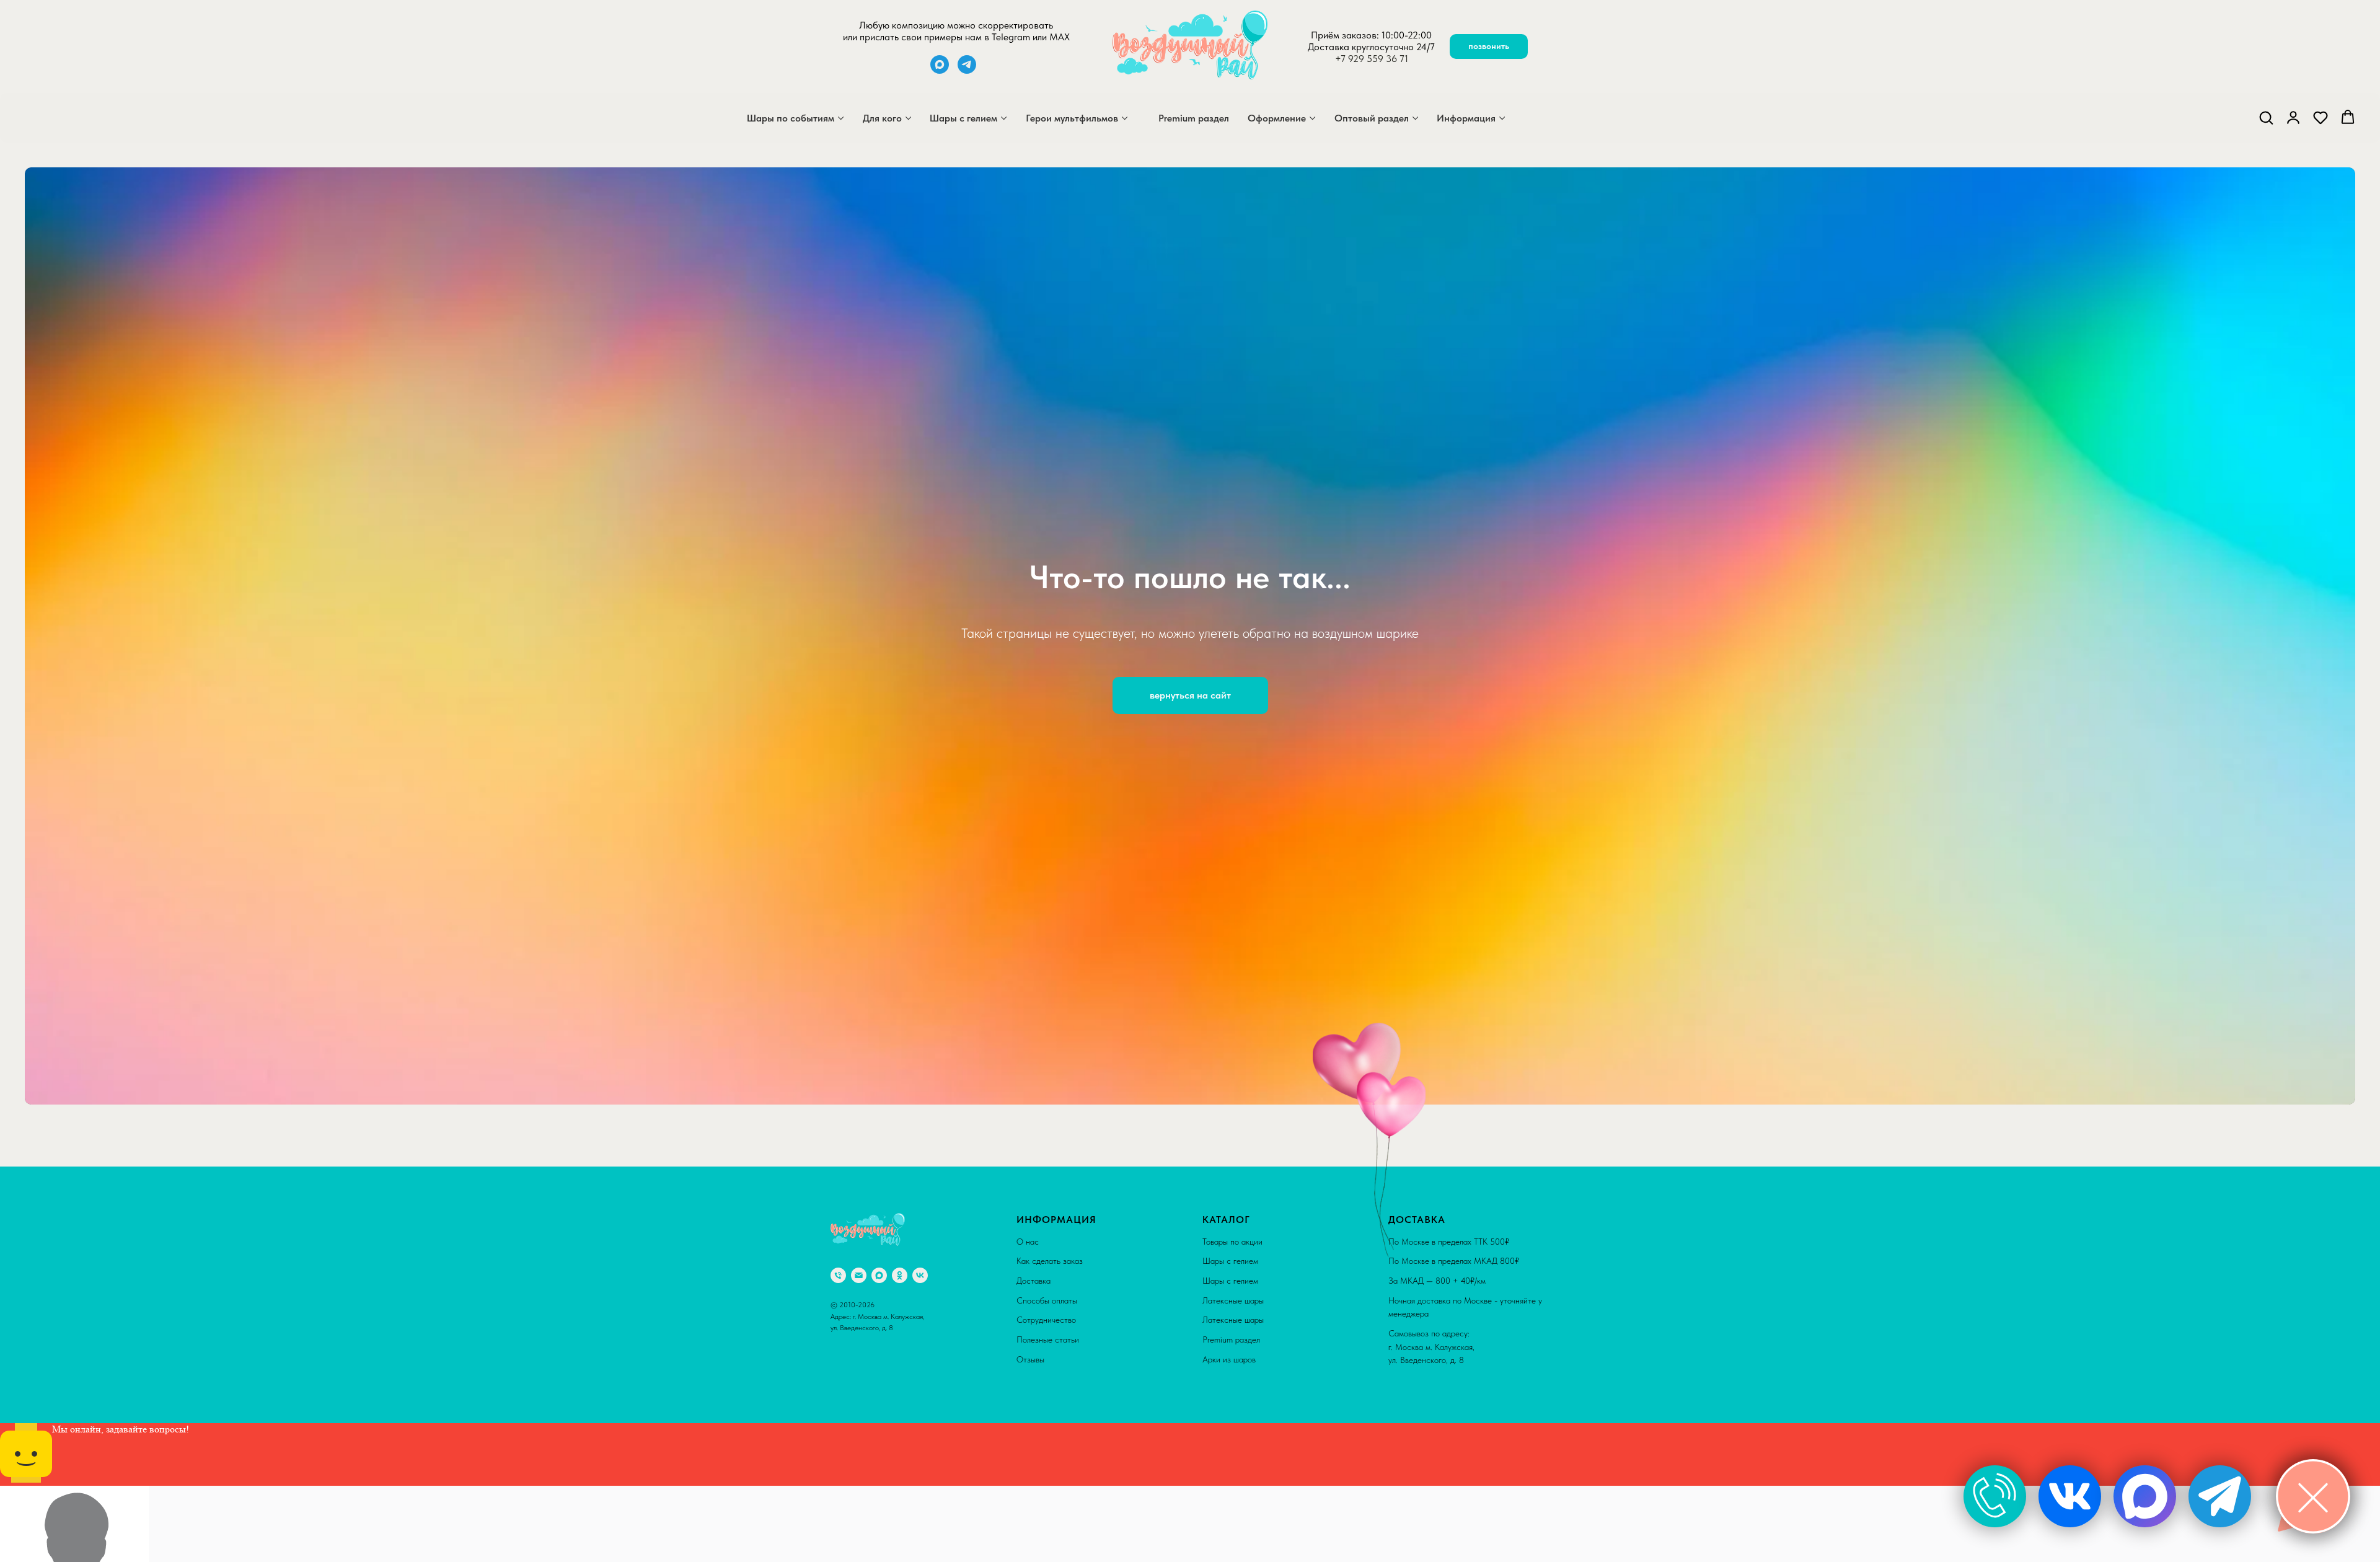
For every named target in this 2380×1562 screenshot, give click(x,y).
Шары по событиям (791, 118)
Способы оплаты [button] (1047, 1300)
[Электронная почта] (859, 1275)
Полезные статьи (1048, 1339)
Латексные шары (1233, 1300)
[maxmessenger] (940, 70)
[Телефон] (838, 1275)
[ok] (900, 1275)
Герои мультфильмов (1072, 118)
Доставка (1034, 1281)
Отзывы (1030, 1359)
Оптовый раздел (1372, 118)
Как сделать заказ (1050, 1261)
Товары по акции (1232, 1242)
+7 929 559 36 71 (1372, 59)
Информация (1466, 118)
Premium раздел (1194, 118)
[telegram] (967, 70)
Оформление (1277, 118)
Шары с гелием (963, 118)
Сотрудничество (1046, 1320)
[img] (1995, 1496)
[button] (2266, 117)
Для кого (882, 118)
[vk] (920, 1275)
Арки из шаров (1229, 1359)
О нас (1028, 1242)
